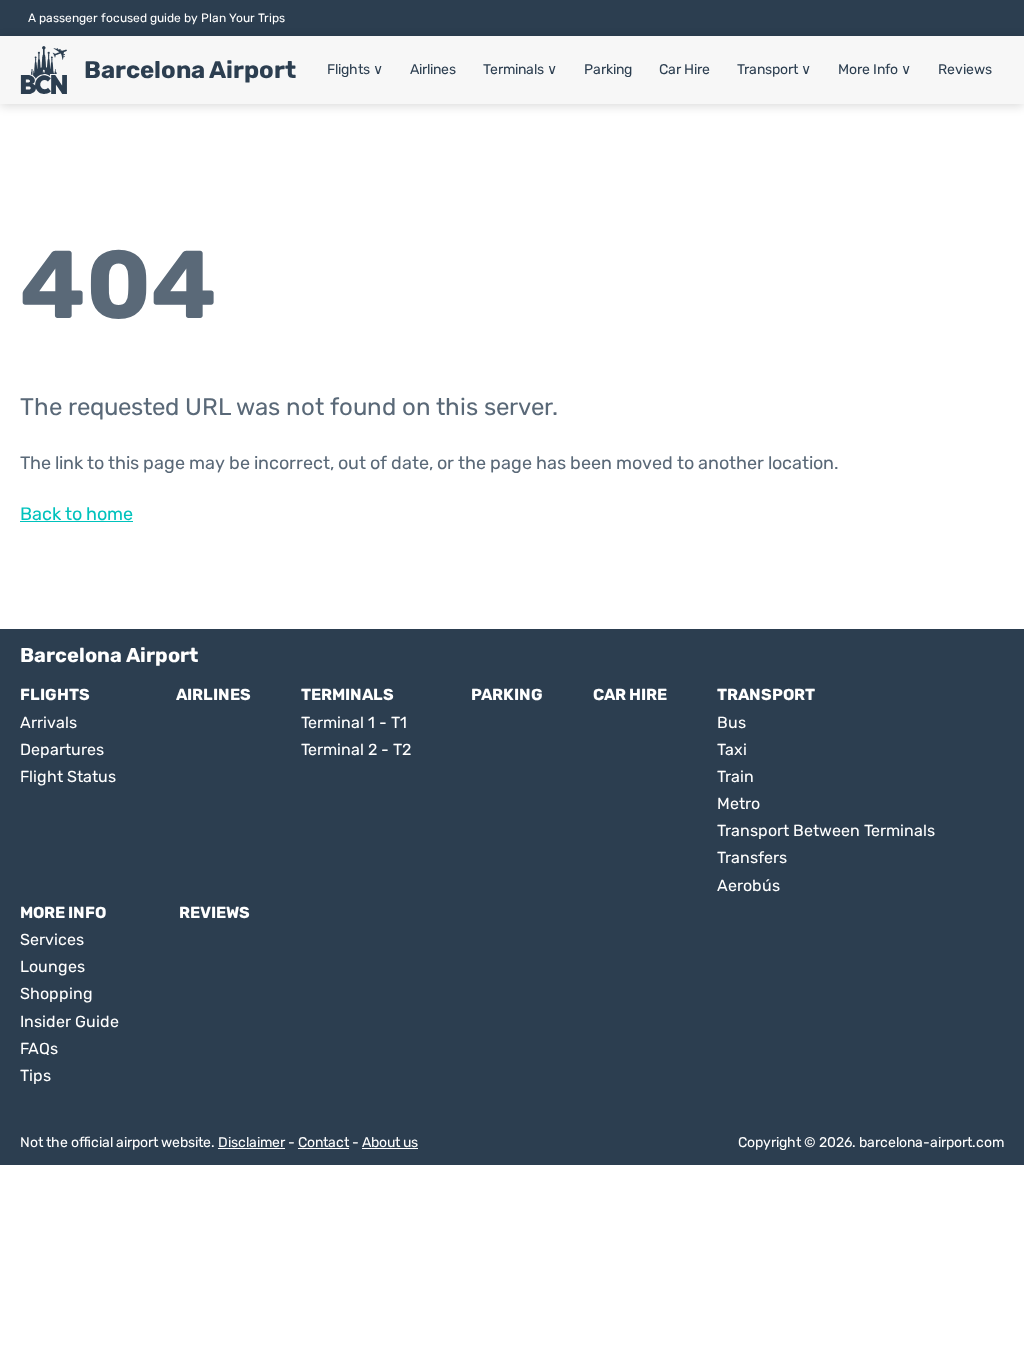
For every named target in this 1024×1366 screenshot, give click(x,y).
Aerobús (748, 885)
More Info (874, 69)
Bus (731, 722)
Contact (323, 1142)
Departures (62, 749)
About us (390, 1142)
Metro (738, 803)
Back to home (76, 514)
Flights (355, 69)
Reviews (965, 69)
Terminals (520, 69)
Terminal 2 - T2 (356, 749)
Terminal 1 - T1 (354, 722)
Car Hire (684, 69)
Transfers (752, 857)
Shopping (56, 993)
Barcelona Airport (190, 70)
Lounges (52, 966)
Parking (608, 69)
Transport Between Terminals (826, 830)
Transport (774, 69)
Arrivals (48, 722)
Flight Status (68, 776)
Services (52, 939)
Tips (35, 1075)
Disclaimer (251, 1142)
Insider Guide (69, 1021)
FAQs (39, 1048)
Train (735, 776)
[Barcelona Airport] (44, 70)
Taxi (732, 749)
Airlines (433, 69)
